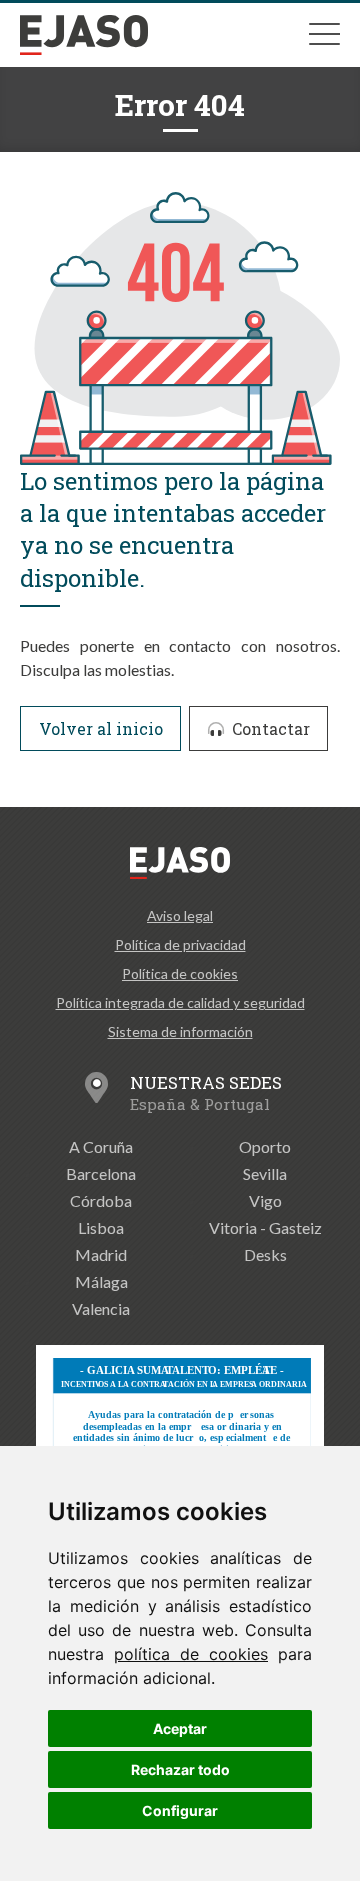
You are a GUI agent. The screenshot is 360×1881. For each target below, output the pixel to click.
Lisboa (101, 1227)
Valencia (101, 1308)
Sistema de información (180, 1031)
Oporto (265, 1146)
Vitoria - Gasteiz (265, 1227)
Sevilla (265, 1173)
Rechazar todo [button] (180, 1769)
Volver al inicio (101, 728)
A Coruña (101, 1146)
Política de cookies (180, 973)
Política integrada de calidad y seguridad (180, 1002)
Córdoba (101, 1200)
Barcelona (101, 1173)
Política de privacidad (180, 944)
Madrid (101, 1254)
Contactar (269, 728)
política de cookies (191, 1654)
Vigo (265, 1200)
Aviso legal (180, 915)
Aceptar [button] (180, 1728)
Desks (265, 1254)
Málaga (101, 1281)
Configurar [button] (180, 1810)
